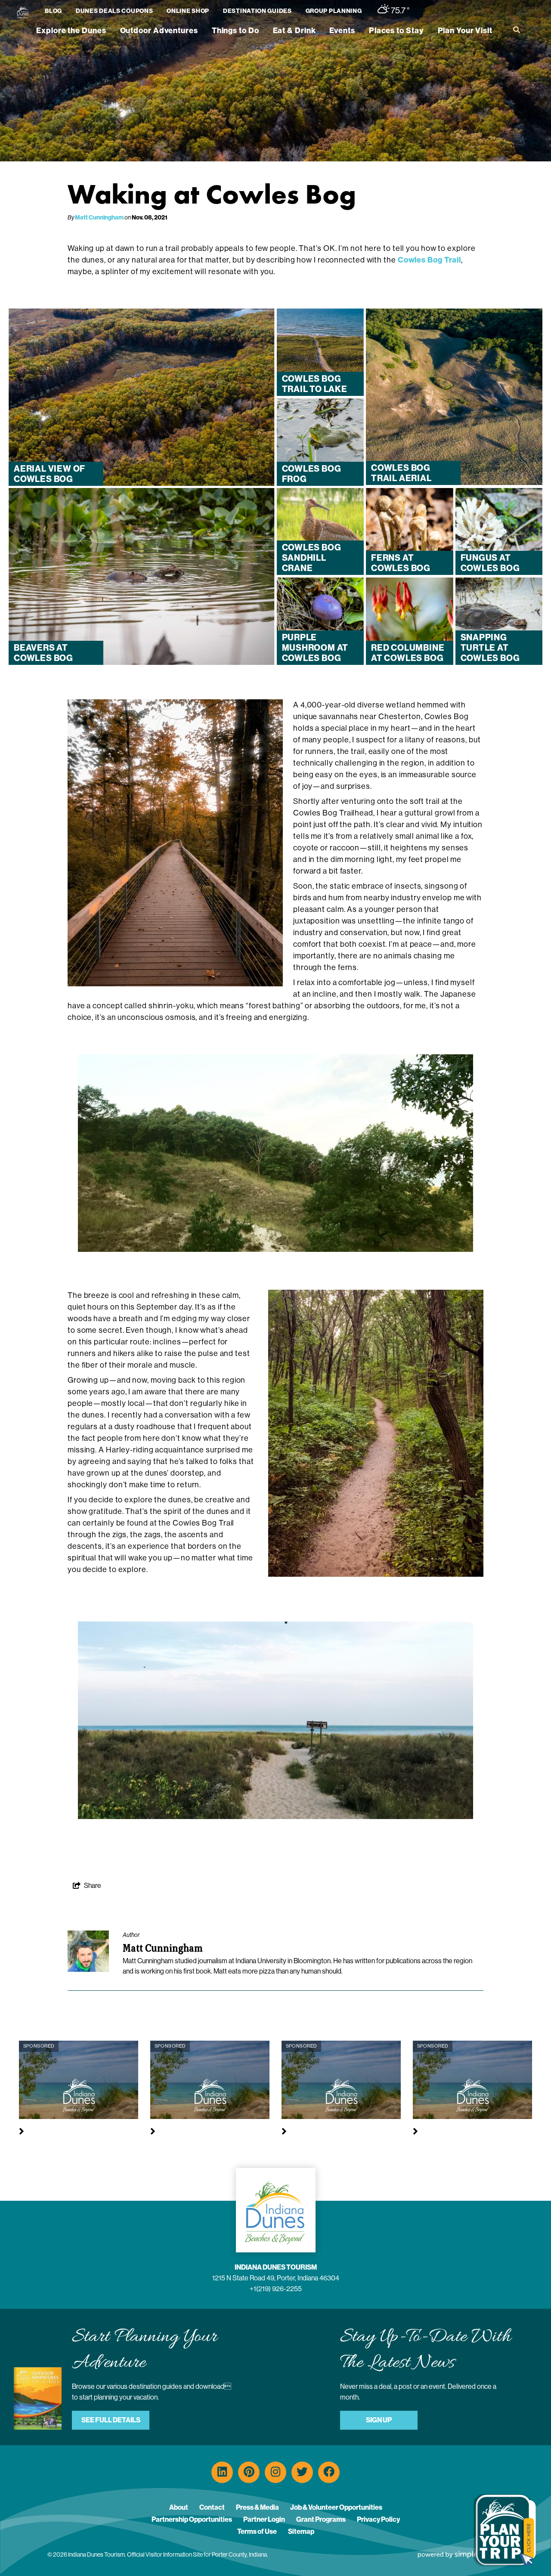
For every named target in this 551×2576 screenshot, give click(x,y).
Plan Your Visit (465, 31)
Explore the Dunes (71, 31)
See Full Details (111, 2420)
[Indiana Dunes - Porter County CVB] (23, 12)
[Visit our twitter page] (302, 2472)
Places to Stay (396, 31)
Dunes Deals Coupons (114, 11)
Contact (212, 2507)
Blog (53, 11)
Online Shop (188, 11)
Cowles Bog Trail (429, 260)
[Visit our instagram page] (275, 2472)
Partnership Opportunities (192, 2519)
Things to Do (235, 31)
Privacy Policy (378, 2519)
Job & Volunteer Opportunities (336, 2507)
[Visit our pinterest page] (249, 2472)
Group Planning (334, 11)
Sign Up (379, 2420)
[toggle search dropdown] (517, 30)
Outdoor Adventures (159, 31)
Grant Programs (321, 2519)
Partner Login (264, 2519)
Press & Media (257, 2507)
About (179, 2507)
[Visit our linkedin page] (222, 2472)
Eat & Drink (294, 31)
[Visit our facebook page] (329, 2472)
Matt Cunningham (99, 218)
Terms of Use (257, 2531)
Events (342, 31)
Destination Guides (257, 11)
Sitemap (301, 2531)
